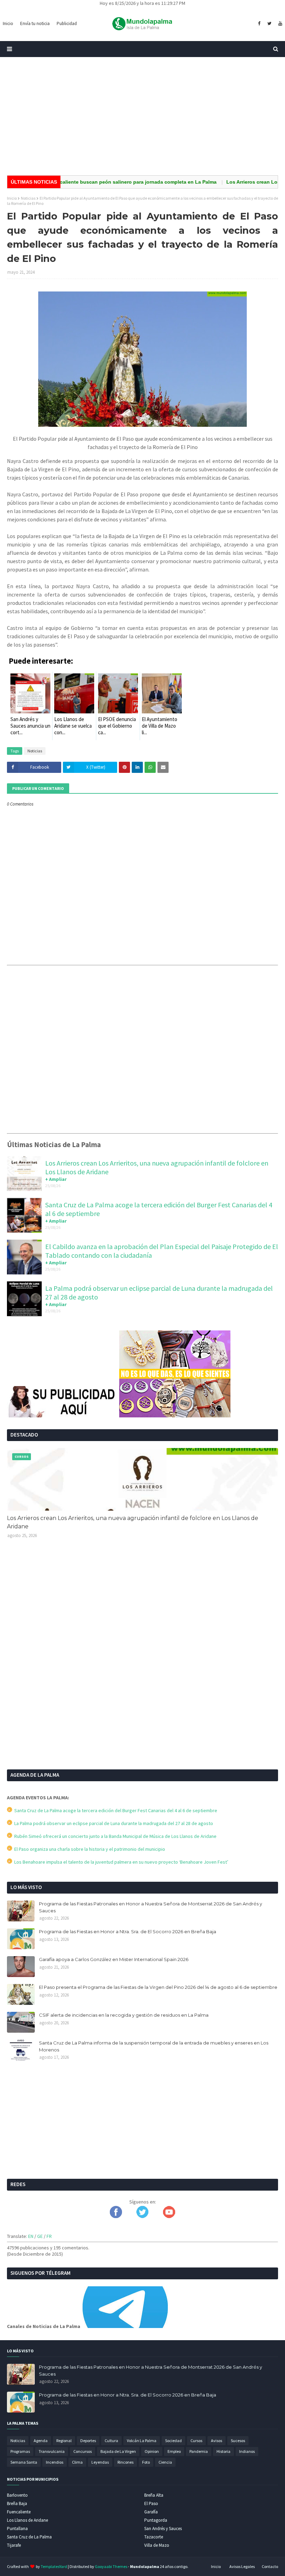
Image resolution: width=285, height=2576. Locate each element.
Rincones (125, 2462)
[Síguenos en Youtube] (169, 2216)
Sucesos (238, 2441)
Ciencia (165, 2462)
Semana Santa (24, 2462)
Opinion (152, 2451)
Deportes (88, 2441)
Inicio (12, 198)
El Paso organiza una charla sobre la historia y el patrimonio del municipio (89, 1849)
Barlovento (17, 2495)
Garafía (151, 2512)
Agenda (41, 2441)
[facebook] (259, 24)
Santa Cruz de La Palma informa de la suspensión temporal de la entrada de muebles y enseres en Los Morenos (154, 2046)
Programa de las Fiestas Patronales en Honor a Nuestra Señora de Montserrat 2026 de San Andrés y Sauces (150, 1907)
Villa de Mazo (157, 2545)
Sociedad (173, 2441)
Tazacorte (154, 2537)
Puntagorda (156, 2520)
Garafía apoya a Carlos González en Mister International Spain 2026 (114, 1959)
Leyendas (100, 2462)
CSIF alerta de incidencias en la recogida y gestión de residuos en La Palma (124, 2015)
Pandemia (199, 2451)
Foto (146, 2462)
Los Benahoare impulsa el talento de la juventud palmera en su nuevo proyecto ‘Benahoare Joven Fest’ (120, 1862)
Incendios (55, 2462)
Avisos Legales (242, 2566)
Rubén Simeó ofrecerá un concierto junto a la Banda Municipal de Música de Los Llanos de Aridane (114, 1836)
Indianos (247, 2451)
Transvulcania (52, 2451)
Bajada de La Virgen (118, 2451)
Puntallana (17, 2529)
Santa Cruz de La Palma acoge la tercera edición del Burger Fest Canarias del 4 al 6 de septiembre (115, 1810)
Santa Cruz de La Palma (29, 2537)
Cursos (196, 2441)
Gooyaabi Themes (111, 2566)
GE (40, 2236)
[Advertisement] (142, 116)
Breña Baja (17, 2503)
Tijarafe (14, 2545)
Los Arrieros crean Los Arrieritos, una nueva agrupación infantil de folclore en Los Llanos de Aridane (133, 1522)
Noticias (28, 198)
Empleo (174, 2451)
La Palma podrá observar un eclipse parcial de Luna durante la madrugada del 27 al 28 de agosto (113, 1823)
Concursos (83, 2451)
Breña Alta (154, 2495)
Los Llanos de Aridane (27, 2520)
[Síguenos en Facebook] (116, 2216)
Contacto (270, 2566)
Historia (223, 2451)
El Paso (151, 2503)
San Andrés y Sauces (163, 2529)
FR (49, 2236)
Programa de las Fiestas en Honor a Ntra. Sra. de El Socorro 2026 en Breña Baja (128, 1931)
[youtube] (279, 24)
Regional (64, 2441)
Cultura (111, 2441)
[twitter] (269, 24)
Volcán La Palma (142, 2441)
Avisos (217, 2441)
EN (31, 2236)
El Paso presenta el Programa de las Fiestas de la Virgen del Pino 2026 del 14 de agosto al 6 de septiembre (158, 1987)
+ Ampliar (56, 1179)
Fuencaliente (19, 2512)
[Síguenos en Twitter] (142, 2216)
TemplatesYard (54, 2566)
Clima (77, 2462)
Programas (20, 2451)
